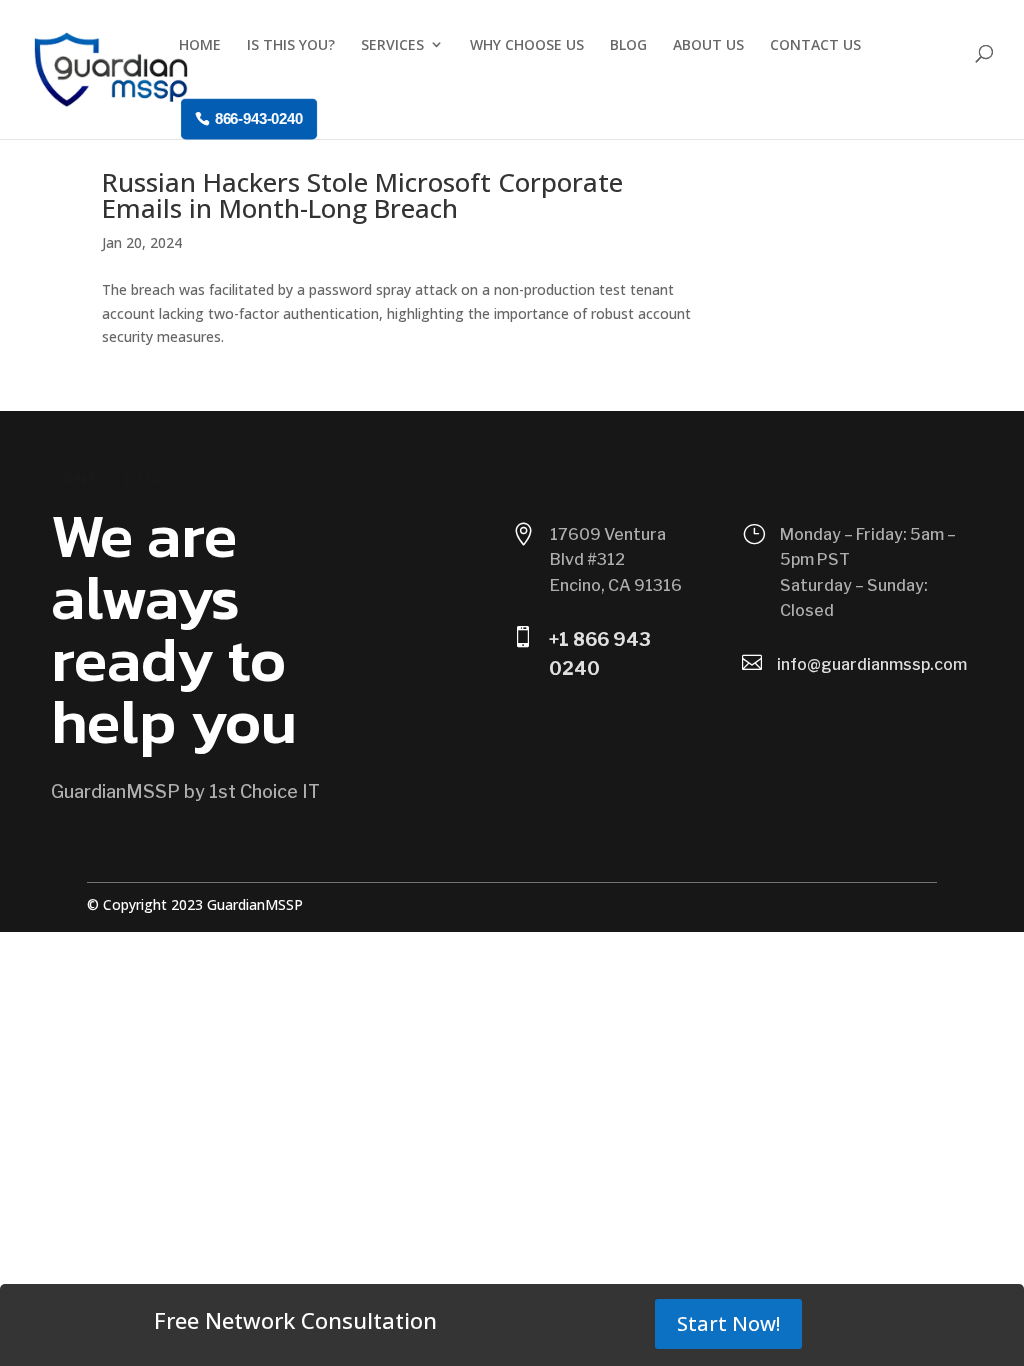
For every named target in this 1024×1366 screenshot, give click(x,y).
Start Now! (728, 1323)
